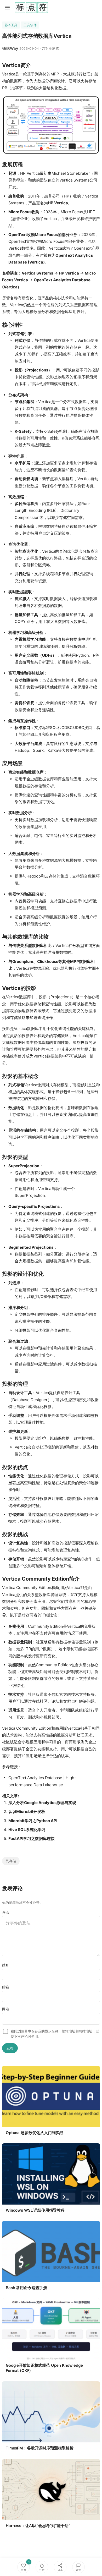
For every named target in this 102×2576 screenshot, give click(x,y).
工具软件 (30, 25)
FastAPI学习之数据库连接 (32, 1838)
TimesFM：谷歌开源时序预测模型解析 (40, 2448)
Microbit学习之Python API (33, 1821)
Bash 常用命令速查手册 (26, 2288)
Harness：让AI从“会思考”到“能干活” (38, 2526)
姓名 (5, 1965)
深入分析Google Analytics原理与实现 (42, 1803)
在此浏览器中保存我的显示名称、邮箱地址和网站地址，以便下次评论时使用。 (55, 2034)
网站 (5, 2009)
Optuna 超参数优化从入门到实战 (35, 2133)
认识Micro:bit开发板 (27, 1812)
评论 (5, 1912)
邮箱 (5, 1987)
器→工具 (11, 25)
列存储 (11, 1861)
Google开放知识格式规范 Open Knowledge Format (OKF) (44, 2368)
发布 (10, 2048)
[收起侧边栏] (7, 8)
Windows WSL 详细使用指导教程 (35, 2210)
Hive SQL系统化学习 (27, 1830)
